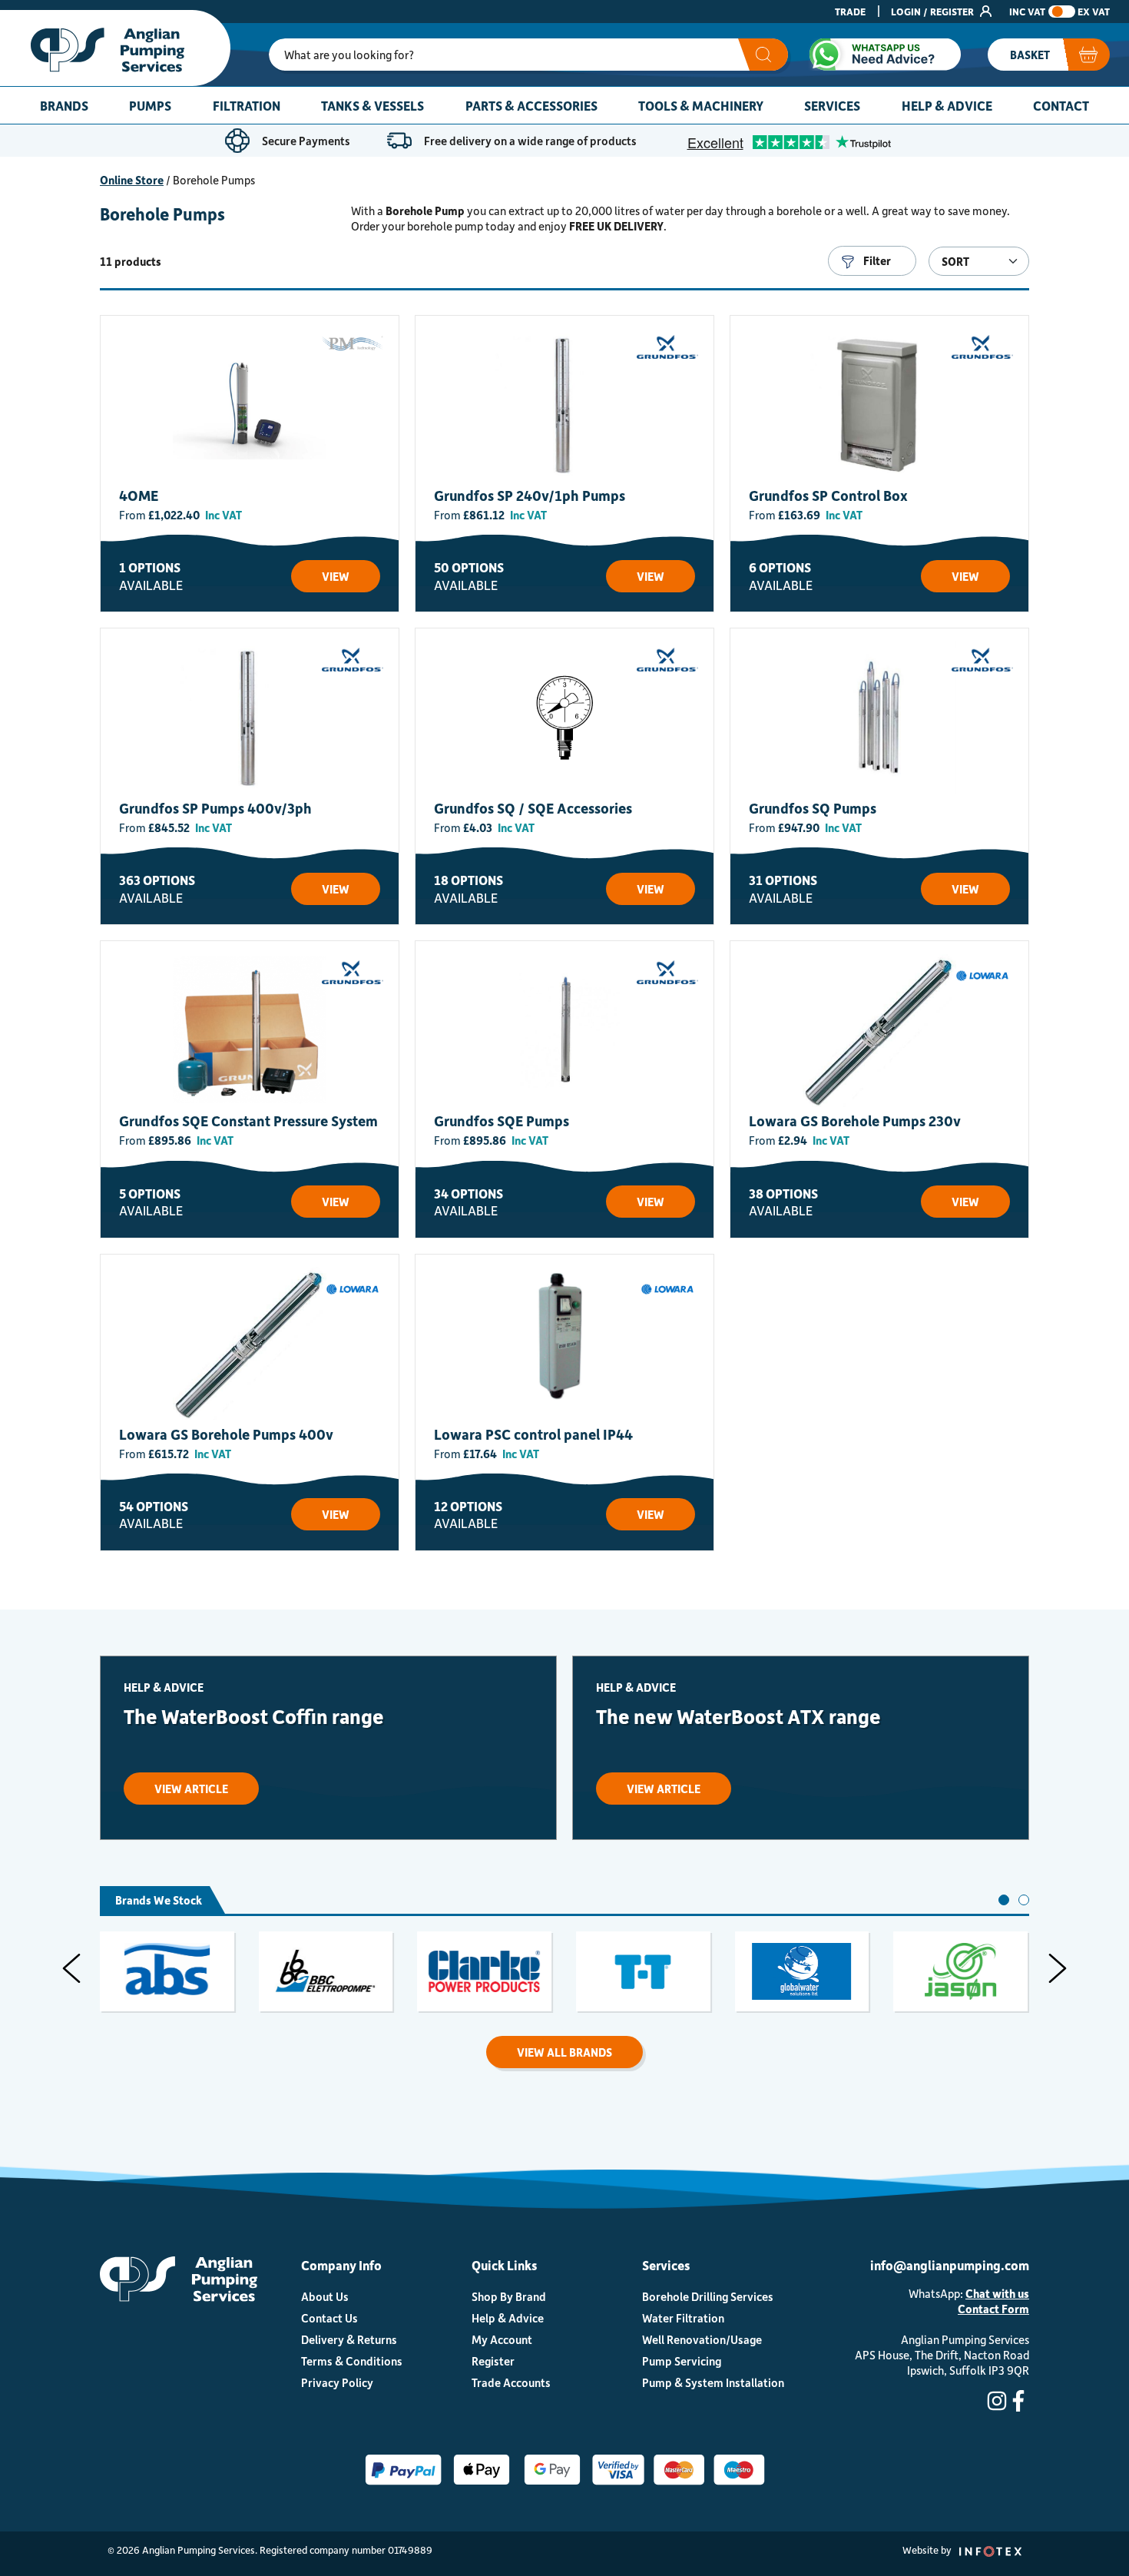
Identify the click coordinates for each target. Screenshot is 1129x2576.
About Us (325, 2296)
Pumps (150, 105)
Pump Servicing (682, 2361)
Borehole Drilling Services (708, 2296)
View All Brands (564, 2052)
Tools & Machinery (701, 105)
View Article (191, 1789)
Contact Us (329, 2318)
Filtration (247, 105)
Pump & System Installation (713, 2382)
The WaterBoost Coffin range (254, 1716)
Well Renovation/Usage (702, 2339)
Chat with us (997, 2293)
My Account (502, 2339)
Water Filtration (683, 2318)
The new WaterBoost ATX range (738, 1716)
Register (493, 2361)
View (336, 576)
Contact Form (993, 2309)
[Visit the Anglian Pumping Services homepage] (115, 48)
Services (832, 105)
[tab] (1004, 1900)
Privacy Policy (337, 2382)
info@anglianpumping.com (950, 2265)
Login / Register (934, 11)
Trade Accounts (511, 2382)
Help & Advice (947, 105)
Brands (64, 105)
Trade (850, 11)
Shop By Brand (509, 2296)
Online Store (132, 180)
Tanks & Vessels (372, 105)
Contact (1061, 105)
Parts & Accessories (531, 105)
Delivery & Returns (349, 2339)
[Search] (763, 55)
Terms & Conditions (352, 2361)
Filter (876, 260)
